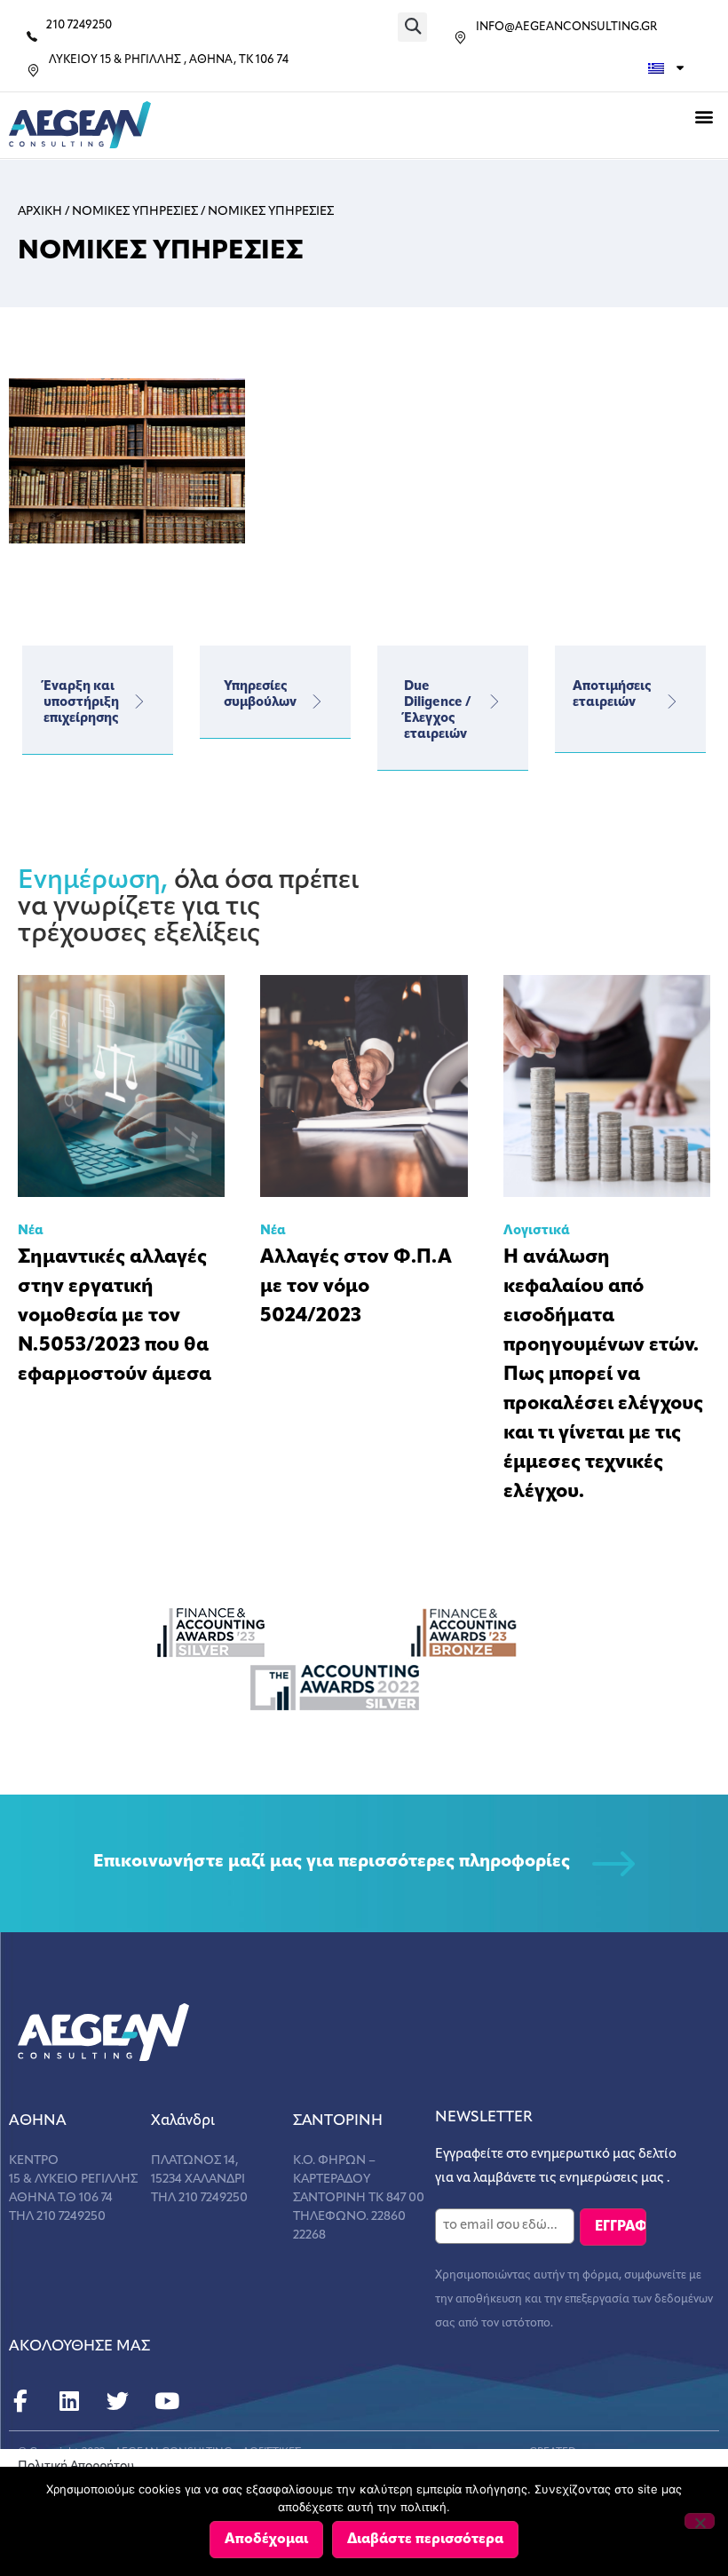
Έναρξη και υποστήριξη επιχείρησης (81, 703)
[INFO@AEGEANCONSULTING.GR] (460, 38)
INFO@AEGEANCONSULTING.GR (566, 27)
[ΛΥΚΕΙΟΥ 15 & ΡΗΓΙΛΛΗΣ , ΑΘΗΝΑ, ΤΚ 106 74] (33, 71)
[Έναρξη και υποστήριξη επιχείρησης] (139, 701)
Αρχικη (40, 212)
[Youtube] (166, 2402)
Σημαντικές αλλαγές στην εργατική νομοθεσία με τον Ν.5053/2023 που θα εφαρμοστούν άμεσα (115, 1316)
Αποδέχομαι (266, 2540)
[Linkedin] (69, 2402)
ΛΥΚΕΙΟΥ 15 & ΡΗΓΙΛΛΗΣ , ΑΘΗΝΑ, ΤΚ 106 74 (169, 60)
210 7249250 (79, 25)
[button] (412, 27)
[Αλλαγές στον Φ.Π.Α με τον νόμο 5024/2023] (364, 1086)
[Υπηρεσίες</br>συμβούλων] (317, 701)
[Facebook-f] (20, 2402)
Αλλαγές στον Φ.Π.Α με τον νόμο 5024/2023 (356, 1287)
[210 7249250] (32, 36)
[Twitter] (118, 2402)
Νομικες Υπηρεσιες (135, 212)
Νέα (31, 1231)
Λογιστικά (537, 1231)
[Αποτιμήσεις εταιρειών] (672, 701)
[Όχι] (700, 2521)
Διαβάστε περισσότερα (425, 2540)
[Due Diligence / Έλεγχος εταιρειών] (495, 701)
